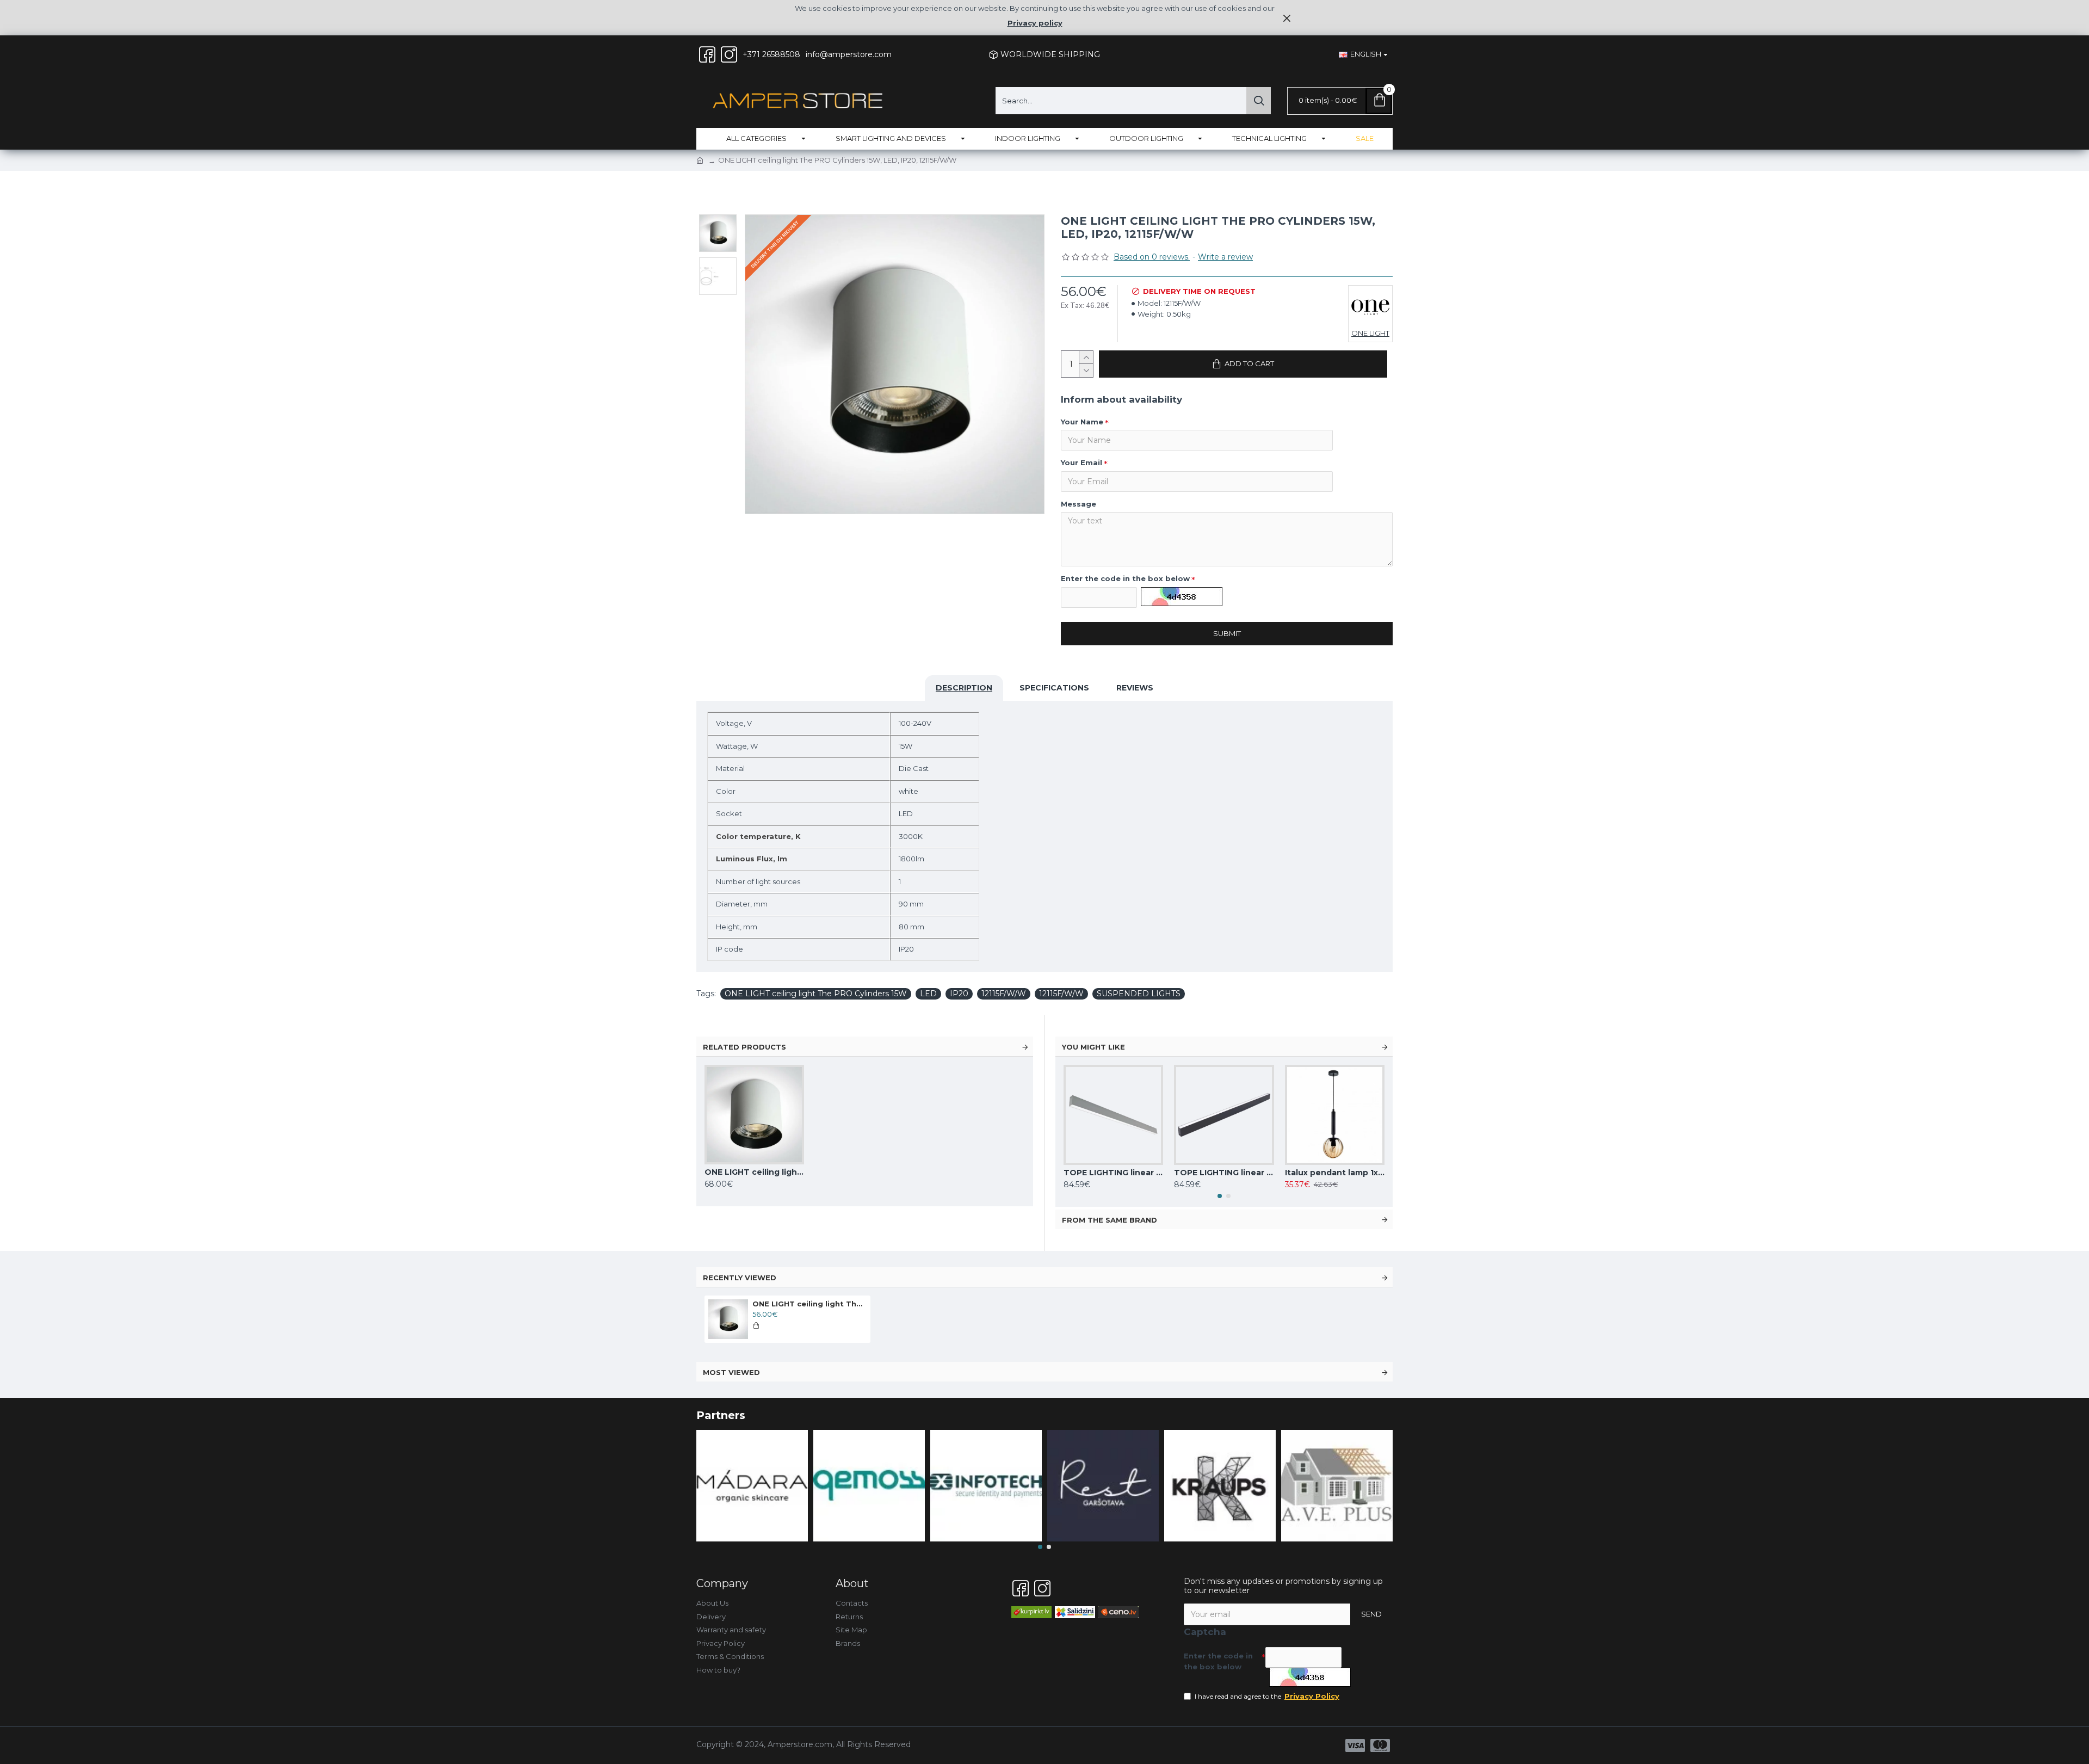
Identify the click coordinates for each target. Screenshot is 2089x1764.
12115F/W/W (1004, 994)
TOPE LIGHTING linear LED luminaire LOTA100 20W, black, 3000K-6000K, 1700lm (1224, 1173)
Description (964, 688)
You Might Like (1093, 1047)
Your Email (1081, 462)
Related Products (744, 1047)
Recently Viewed (740, 1278)
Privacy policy (1035, 23)
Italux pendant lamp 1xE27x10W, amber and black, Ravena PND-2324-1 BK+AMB (1335, 1173)
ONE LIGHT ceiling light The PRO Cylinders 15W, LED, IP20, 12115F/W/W (809, 1304)
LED (928, 994)
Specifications (1054, 688)
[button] (1220, 1196)
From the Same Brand (1110, 1220)
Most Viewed (731, 1372)
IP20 (959, 994)
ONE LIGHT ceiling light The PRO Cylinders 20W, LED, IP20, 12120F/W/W (754, 1172)
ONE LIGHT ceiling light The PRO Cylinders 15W (816, 994)
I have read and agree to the (1267, 1696)
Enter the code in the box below (1125, 578)
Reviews (1135, 688)
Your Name (1082, 422)
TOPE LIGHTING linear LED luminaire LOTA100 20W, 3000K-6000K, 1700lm (1113, 1173)
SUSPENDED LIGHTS (1139, 994)
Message (1079, 504)
